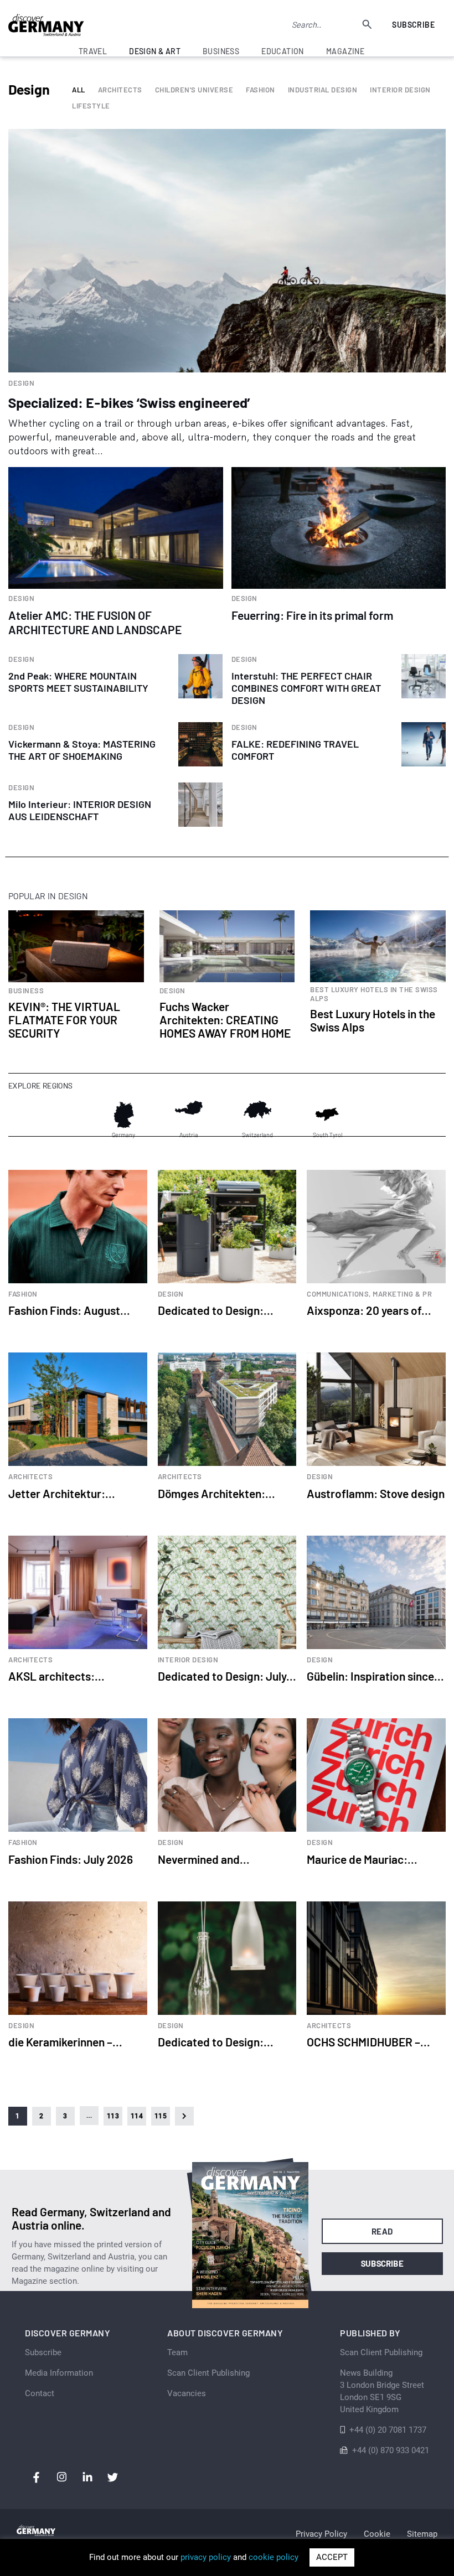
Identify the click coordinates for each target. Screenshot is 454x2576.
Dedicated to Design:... (216, 1310)
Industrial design (323, 90)
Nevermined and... (204, 1859)
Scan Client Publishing (208, 2373)
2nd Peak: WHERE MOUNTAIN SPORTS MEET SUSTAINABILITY (78, 682)
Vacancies (187, 2393)
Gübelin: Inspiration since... (375, 1676)
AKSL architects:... (56, 1676)
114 (137, 2116)
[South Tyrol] (327, 1115)
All (79, 90)
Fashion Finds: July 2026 (71, 1859)
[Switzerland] (257, 1115)
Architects (120, 90)
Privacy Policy (321, 2534)
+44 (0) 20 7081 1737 (388, 2430)
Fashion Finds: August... (69, 1310)
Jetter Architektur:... (62, 1493)
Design (21, 383)
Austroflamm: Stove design (376, 1493)
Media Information (59, 2373)
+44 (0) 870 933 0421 (391, 2450)
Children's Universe (194, 90)
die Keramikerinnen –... (65, 2042)
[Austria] (189, 1115)
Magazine (345, 51)
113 (113, 2116)
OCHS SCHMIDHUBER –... (368, 2042)
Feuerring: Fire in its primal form (312, 615)
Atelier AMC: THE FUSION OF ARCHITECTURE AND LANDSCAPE (95, 622)
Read (382, 2231)
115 (161, 2116)
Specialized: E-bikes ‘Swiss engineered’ (129, 402)
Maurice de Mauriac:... (362, 1859)
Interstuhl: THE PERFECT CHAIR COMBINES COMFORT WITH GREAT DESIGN (306, 688)
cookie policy (274, 2557)
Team (177, 2352)
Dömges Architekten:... (216, 1493)
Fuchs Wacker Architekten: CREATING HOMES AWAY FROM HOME (225, 1020)
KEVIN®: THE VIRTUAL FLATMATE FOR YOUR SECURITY (64, 1020)
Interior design (400, 90)
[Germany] (123, 1115)
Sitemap (422, 2534)
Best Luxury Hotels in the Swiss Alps (373, 1020)
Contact (40, 2393)
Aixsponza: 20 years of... (369, 1310)
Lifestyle (91, 106)
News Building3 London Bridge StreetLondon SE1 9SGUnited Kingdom (382, 2391)
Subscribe (413, 25)
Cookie (377, 2534)
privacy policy (206, 2557)
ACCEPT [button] (332, 2557)
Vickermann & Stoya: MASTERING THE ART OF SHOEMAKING (82, 750)
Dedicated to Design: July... (227, 1676)
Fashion (260, 90)
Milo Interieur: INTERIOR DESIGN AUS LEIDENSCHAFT (80, 810)
